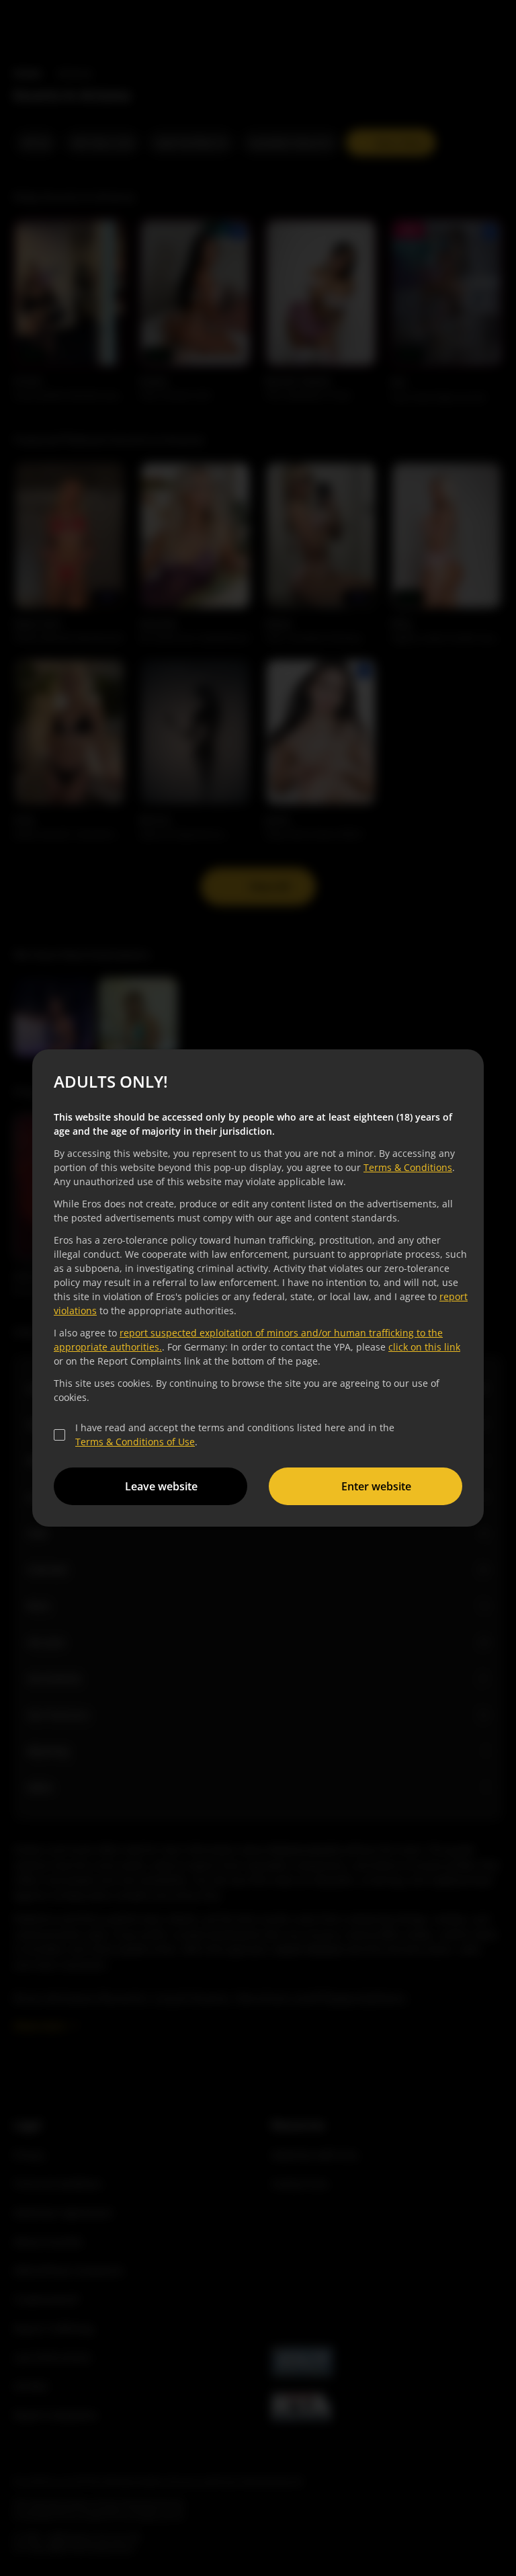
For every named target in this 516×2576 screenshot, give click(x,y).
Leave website (159, 1486)
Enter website (374, 1486)
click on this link (422, 1347)
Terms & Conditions (406, 1167)
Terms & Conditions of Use (133, 1442)
